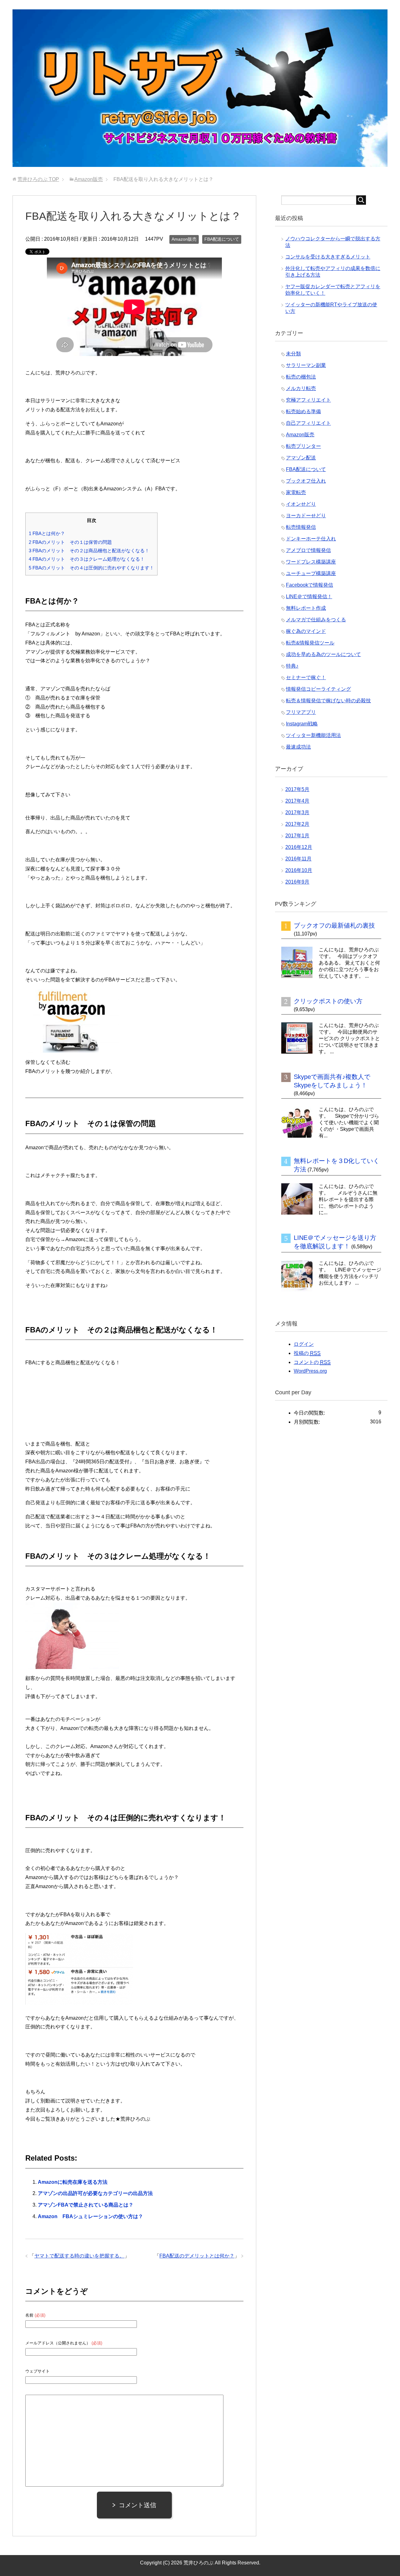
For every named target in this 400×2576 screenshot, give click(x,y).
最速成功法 (298, 747)
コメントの (312, 1362)
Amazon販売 (184, 239)
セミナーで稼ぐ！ (306, 677)
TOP (38, 179)
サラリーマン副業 (306, 365)
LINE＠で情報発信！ (309, 596)
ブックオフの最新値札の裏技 (334, 925)
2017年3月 (297, 812)
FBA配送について (222, 239)
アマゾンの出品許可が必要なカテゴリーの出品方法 (95, 2193)
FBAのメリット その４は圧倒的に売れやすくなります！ (91, 568)
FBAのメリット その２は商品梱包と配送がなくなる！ (89, 551)
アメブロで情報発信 (308, 550)
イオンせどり (301, 504)
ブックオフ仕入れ (306, 481)
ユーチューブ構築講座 (311, 573)
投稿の (307, 1353)
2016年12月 (299, 847)
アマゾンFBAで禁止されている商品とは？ (86, 2205)
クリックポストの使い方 (328, 1001)
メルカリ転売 (301, 388)
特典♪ (292, 666)
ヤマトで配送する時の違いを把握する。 (79, 2256)
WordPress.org (310, 1371)
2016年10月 (299, 870)
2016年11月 (298, 859)
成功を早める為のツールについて (323, 654)
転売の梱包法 (301, 377)
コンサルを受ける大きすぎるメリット (328, 257)
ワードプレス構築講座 (311, 562)
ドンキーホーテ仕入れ (311, 539)
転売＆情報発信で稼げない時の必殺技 (328, 701)
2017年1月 (297, 836)
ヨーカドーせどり (306, 516)
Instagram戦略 (302, 724)
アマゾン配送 (301, 458)
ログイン (304, 1344)
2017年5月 (297, 789)
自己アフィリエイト (308, 423)
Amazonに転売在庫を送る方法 (73, 2182)
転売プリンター (303, 446)
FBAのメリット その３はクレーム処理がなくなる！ (87, 559)
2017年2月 (297, 824)
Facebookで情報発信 (310, 585)
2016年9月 (297, 882)
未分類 (293, 354)
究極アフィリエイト (308, 400)
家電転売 (296, 492)
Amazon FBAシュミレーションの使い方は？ (90, 2216)
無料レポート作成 (306, 608)
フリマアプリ (301, 712)
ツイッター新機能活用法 (313, 735)
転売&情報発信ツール (310, 643)
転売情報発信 (301, 527)
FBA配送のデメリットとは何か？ (197, 2256)
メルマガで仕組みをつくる (316, 620)
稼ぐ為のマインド (306, 631)
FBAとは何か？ (47, 533)
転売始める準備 (303, 411)
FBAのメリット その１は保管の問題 (70, 542)
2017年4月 (297, 801)
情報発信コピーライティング (318, 689)
